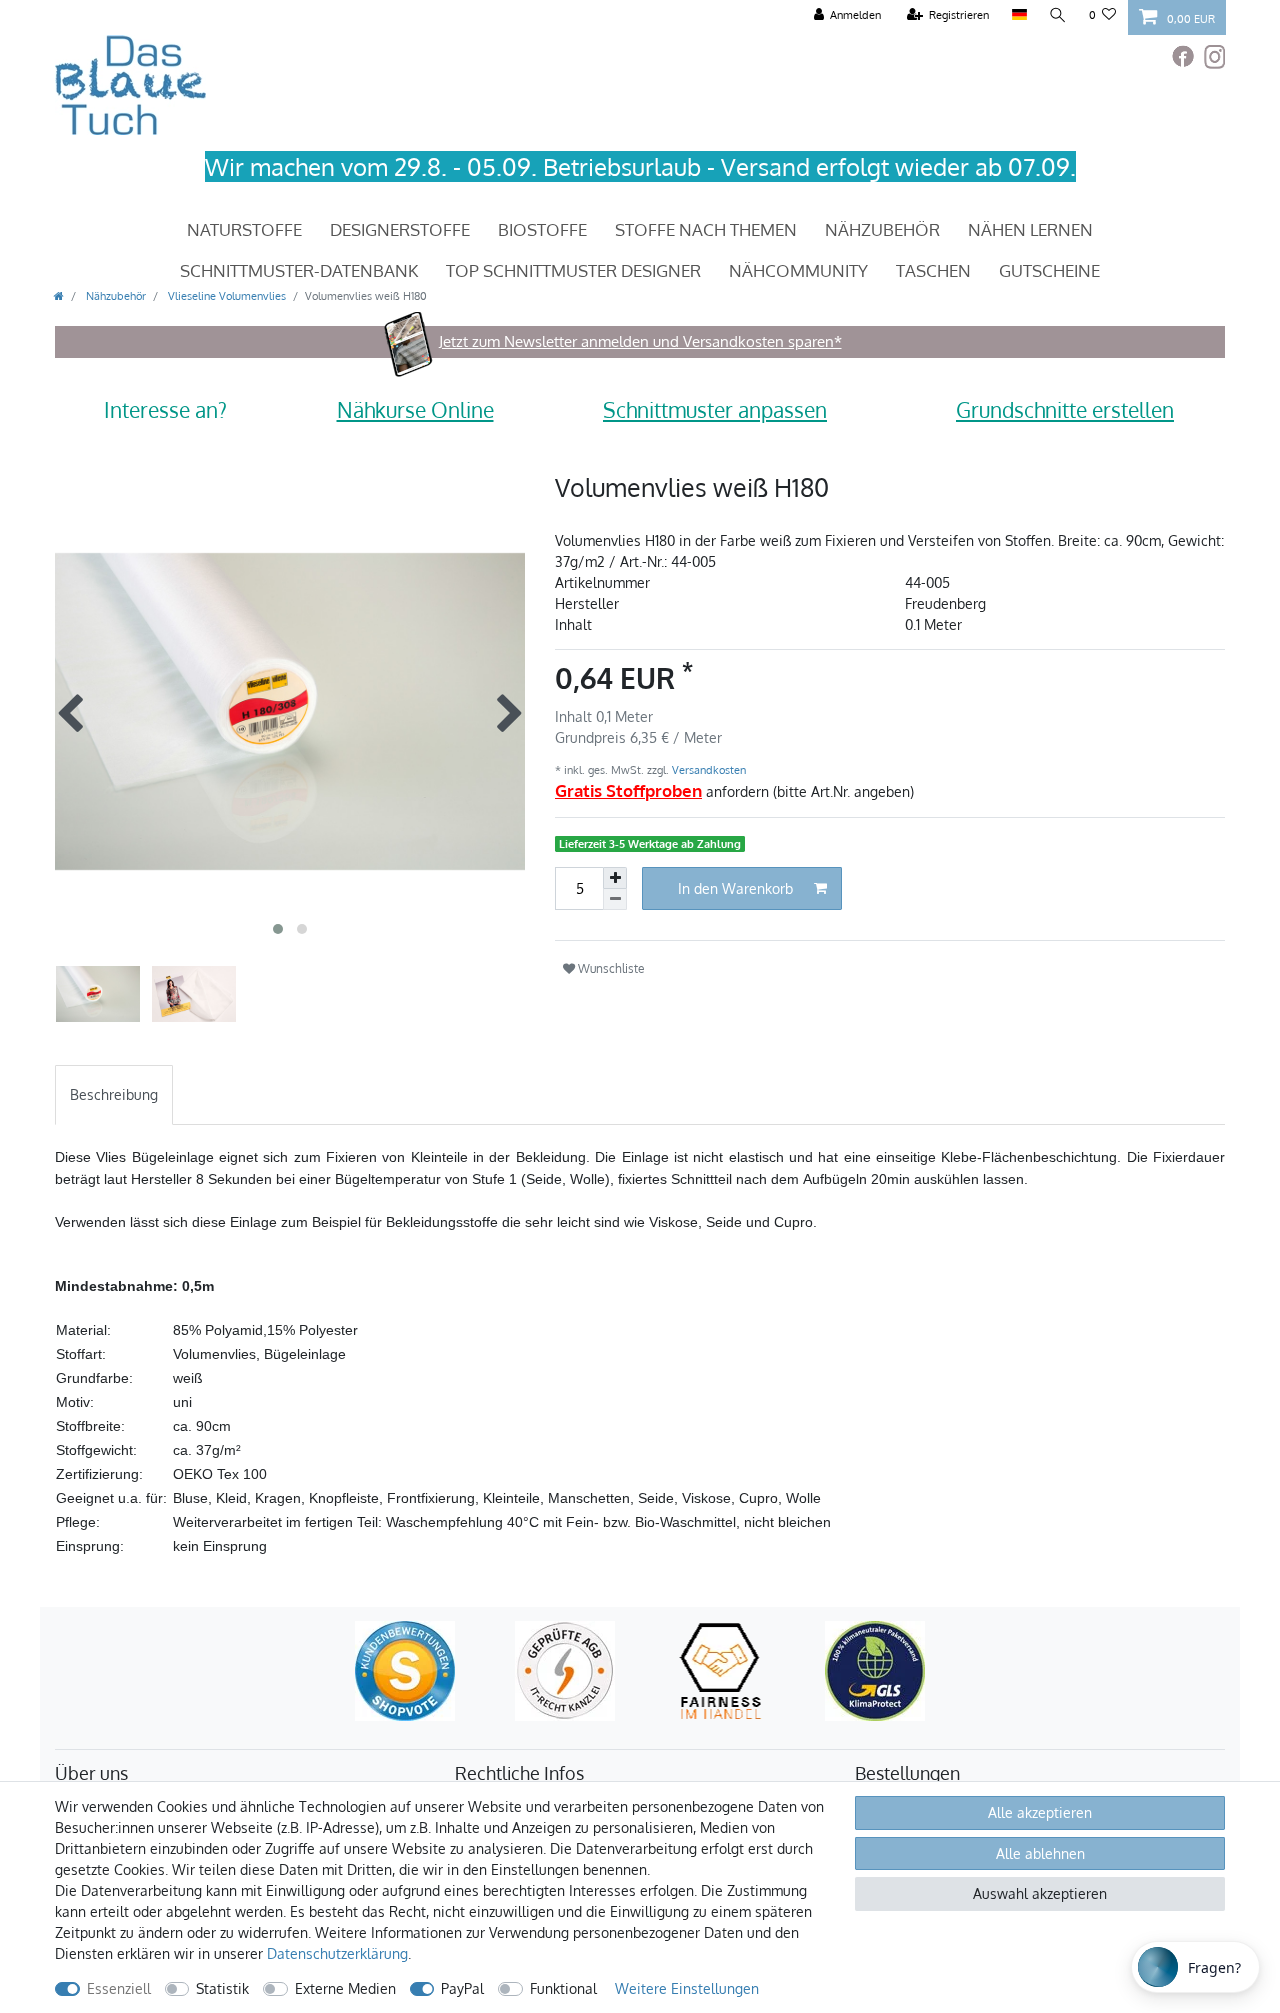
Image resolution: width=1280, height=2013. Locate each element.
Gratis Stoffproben (628, 790)
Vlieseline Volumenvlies (225, 295)
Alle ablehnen (1040, 1853)
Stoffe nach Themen (706, 229)
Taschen (933, 270)
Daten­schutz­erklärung (337, 1953)
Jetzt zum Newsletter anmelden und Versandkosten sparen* (640, 341)
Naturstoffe (244, 229)
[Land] (1018, 15)
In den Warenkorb (735, 888)
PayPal (462, 1988)
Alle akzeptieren (1040, 1812)
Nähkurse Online (415, 409)
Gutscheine (1049, 270)
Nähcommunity (798, 270)
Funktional (563, 1988)
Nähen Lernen (1030, 229)
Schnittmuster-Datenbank (299, 270)
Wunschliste (610, 968)
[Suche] (1058, 15)
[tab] (114, 1094)
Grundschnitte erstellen (1065, 409)
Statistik (222, 1988)
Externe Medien (345, 1988)
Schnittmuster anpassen (715, 409)
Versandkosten (707, 769)
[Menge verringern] (615, 899)
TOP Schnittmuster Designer (573, 270)
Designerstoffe (400, 229)
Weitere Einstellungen (687, 1988)
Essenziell (119, 1988)
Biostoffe (542, 229)
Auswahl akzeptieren (1040, 1893)
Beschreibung (114, 1094)
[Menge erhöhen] (615, 878)
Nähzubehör (882, 229)
